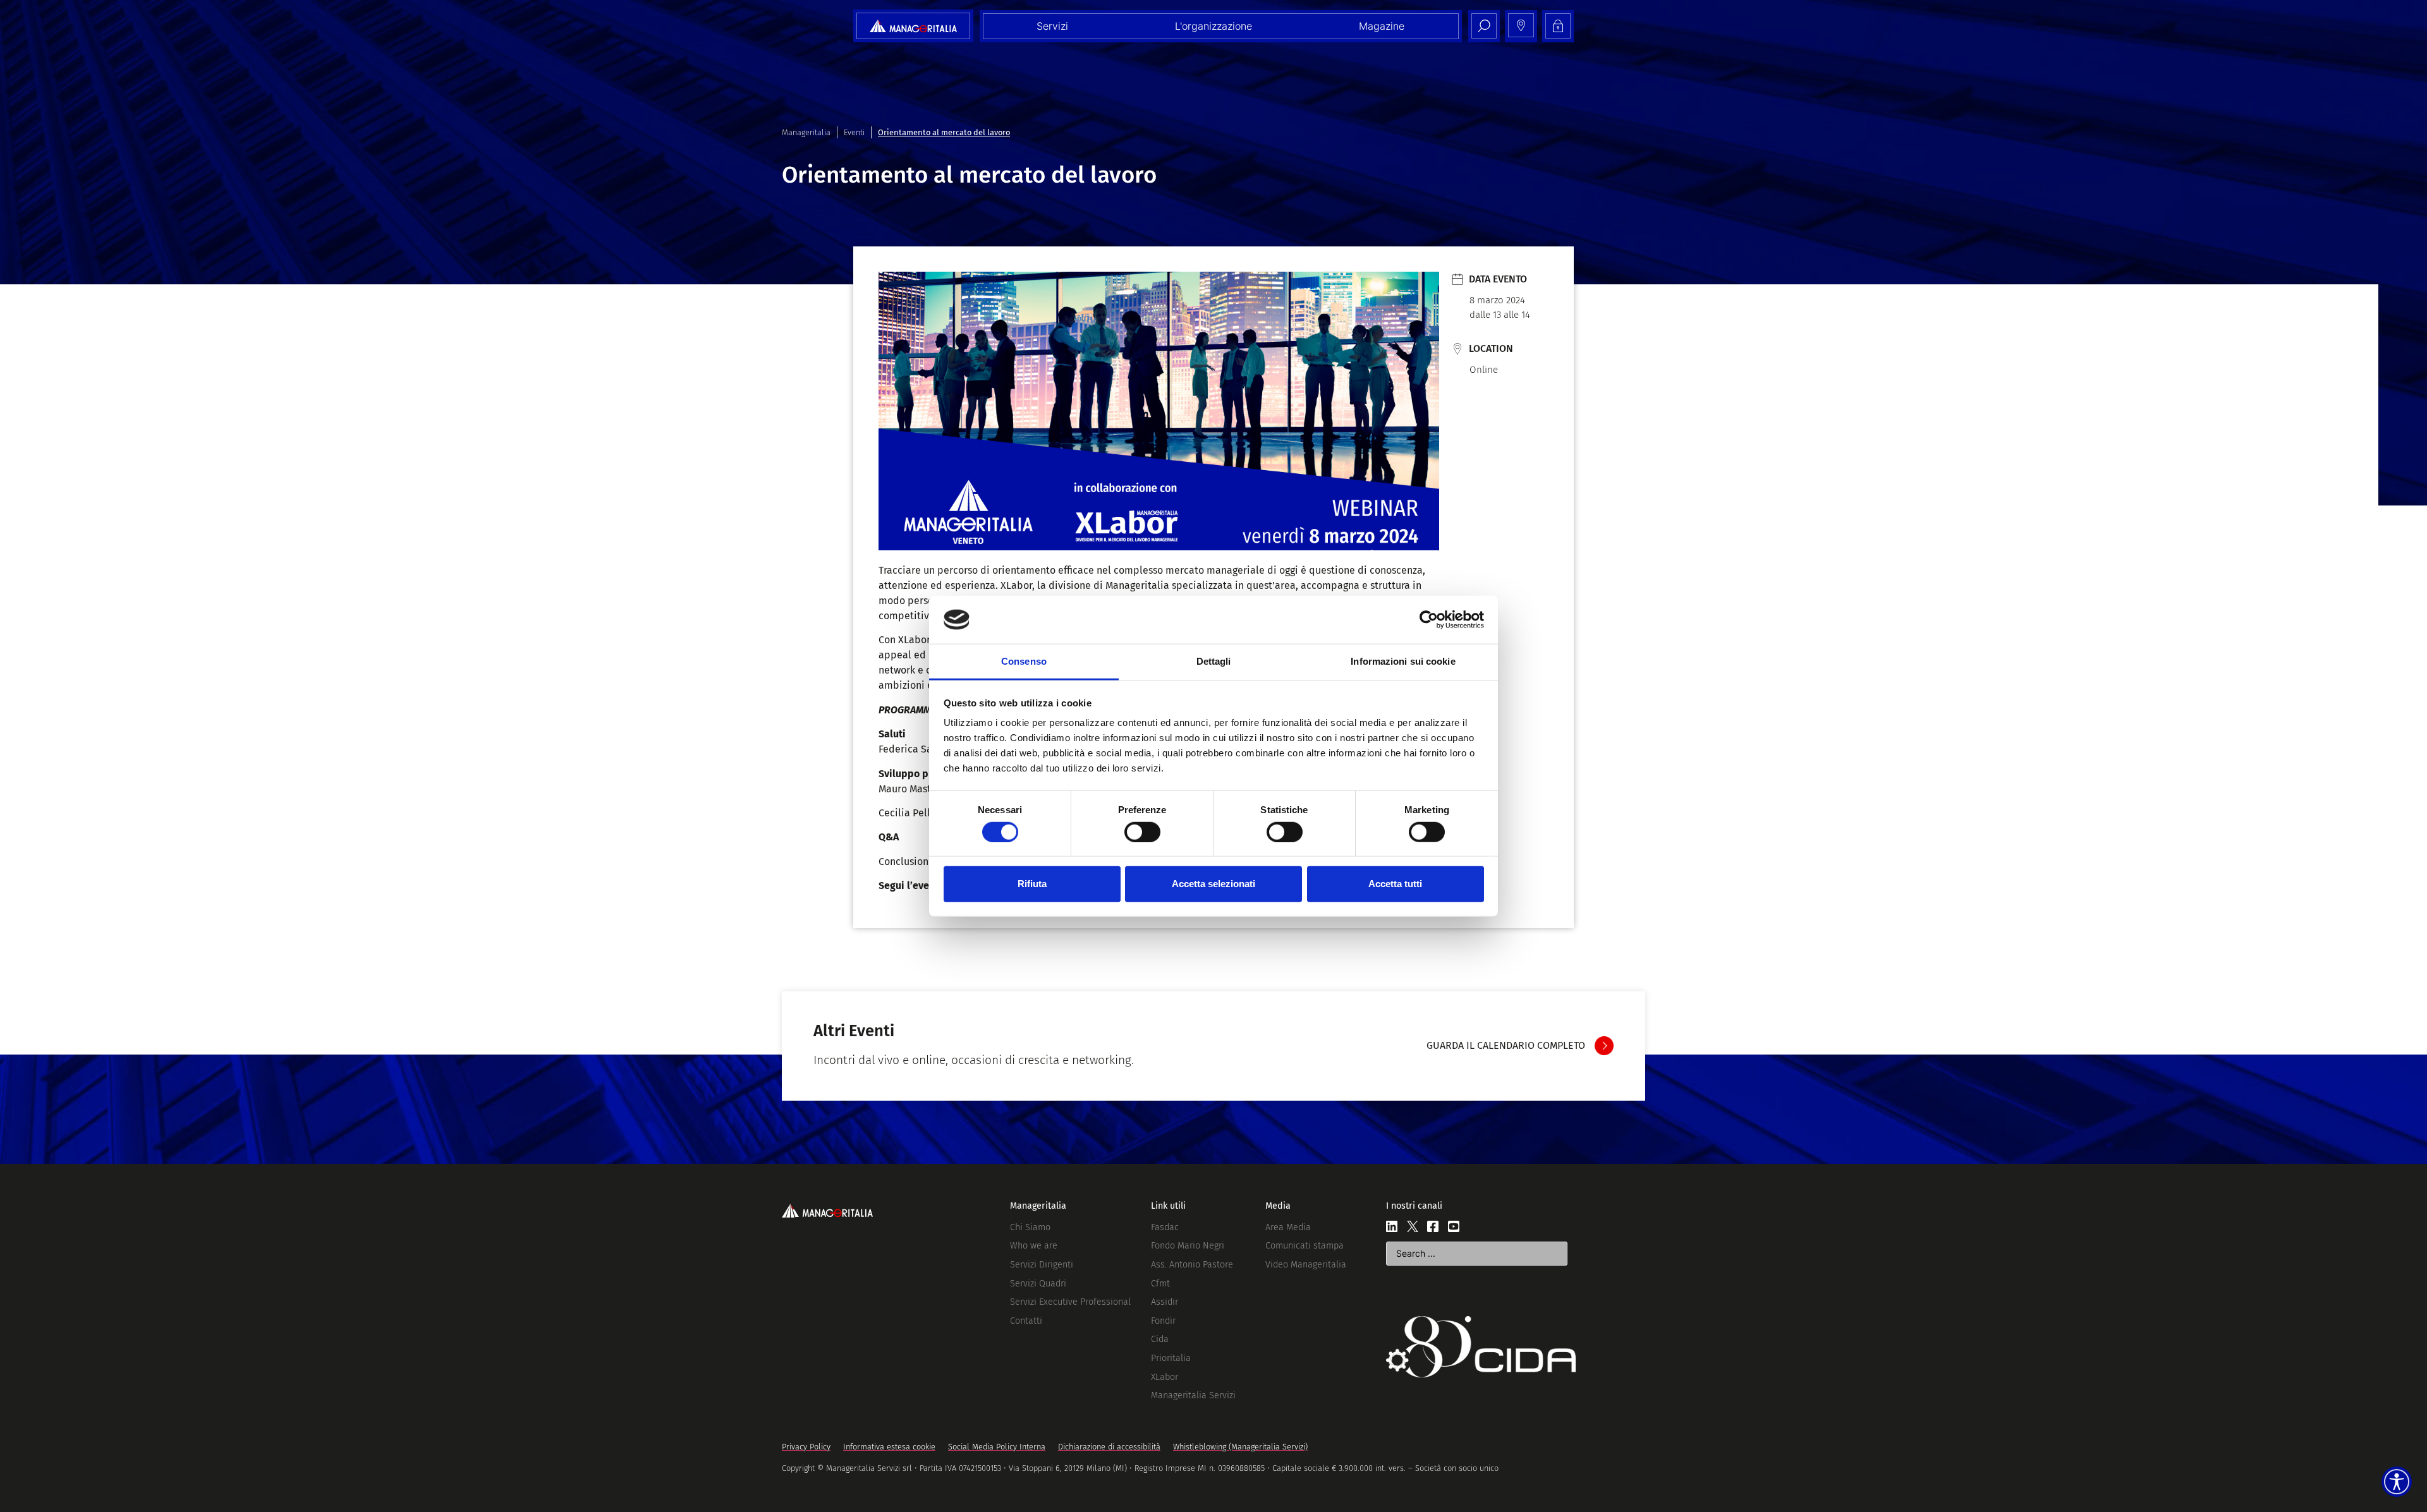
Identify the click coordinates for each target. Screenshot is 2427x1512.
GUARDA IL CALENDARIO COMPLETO (1506, 1045)
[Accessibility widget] (2397, 1482)
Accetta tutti (1395, 884)
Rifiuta (1032, 884)
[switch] (1142, 832)
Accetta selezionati (1213, 884)
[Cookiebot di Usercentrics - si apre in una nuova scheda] (1429, 620)
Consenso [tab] (1024, 661)
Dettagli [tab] (1214, 661)
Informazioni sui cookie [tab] (1403, 661)
